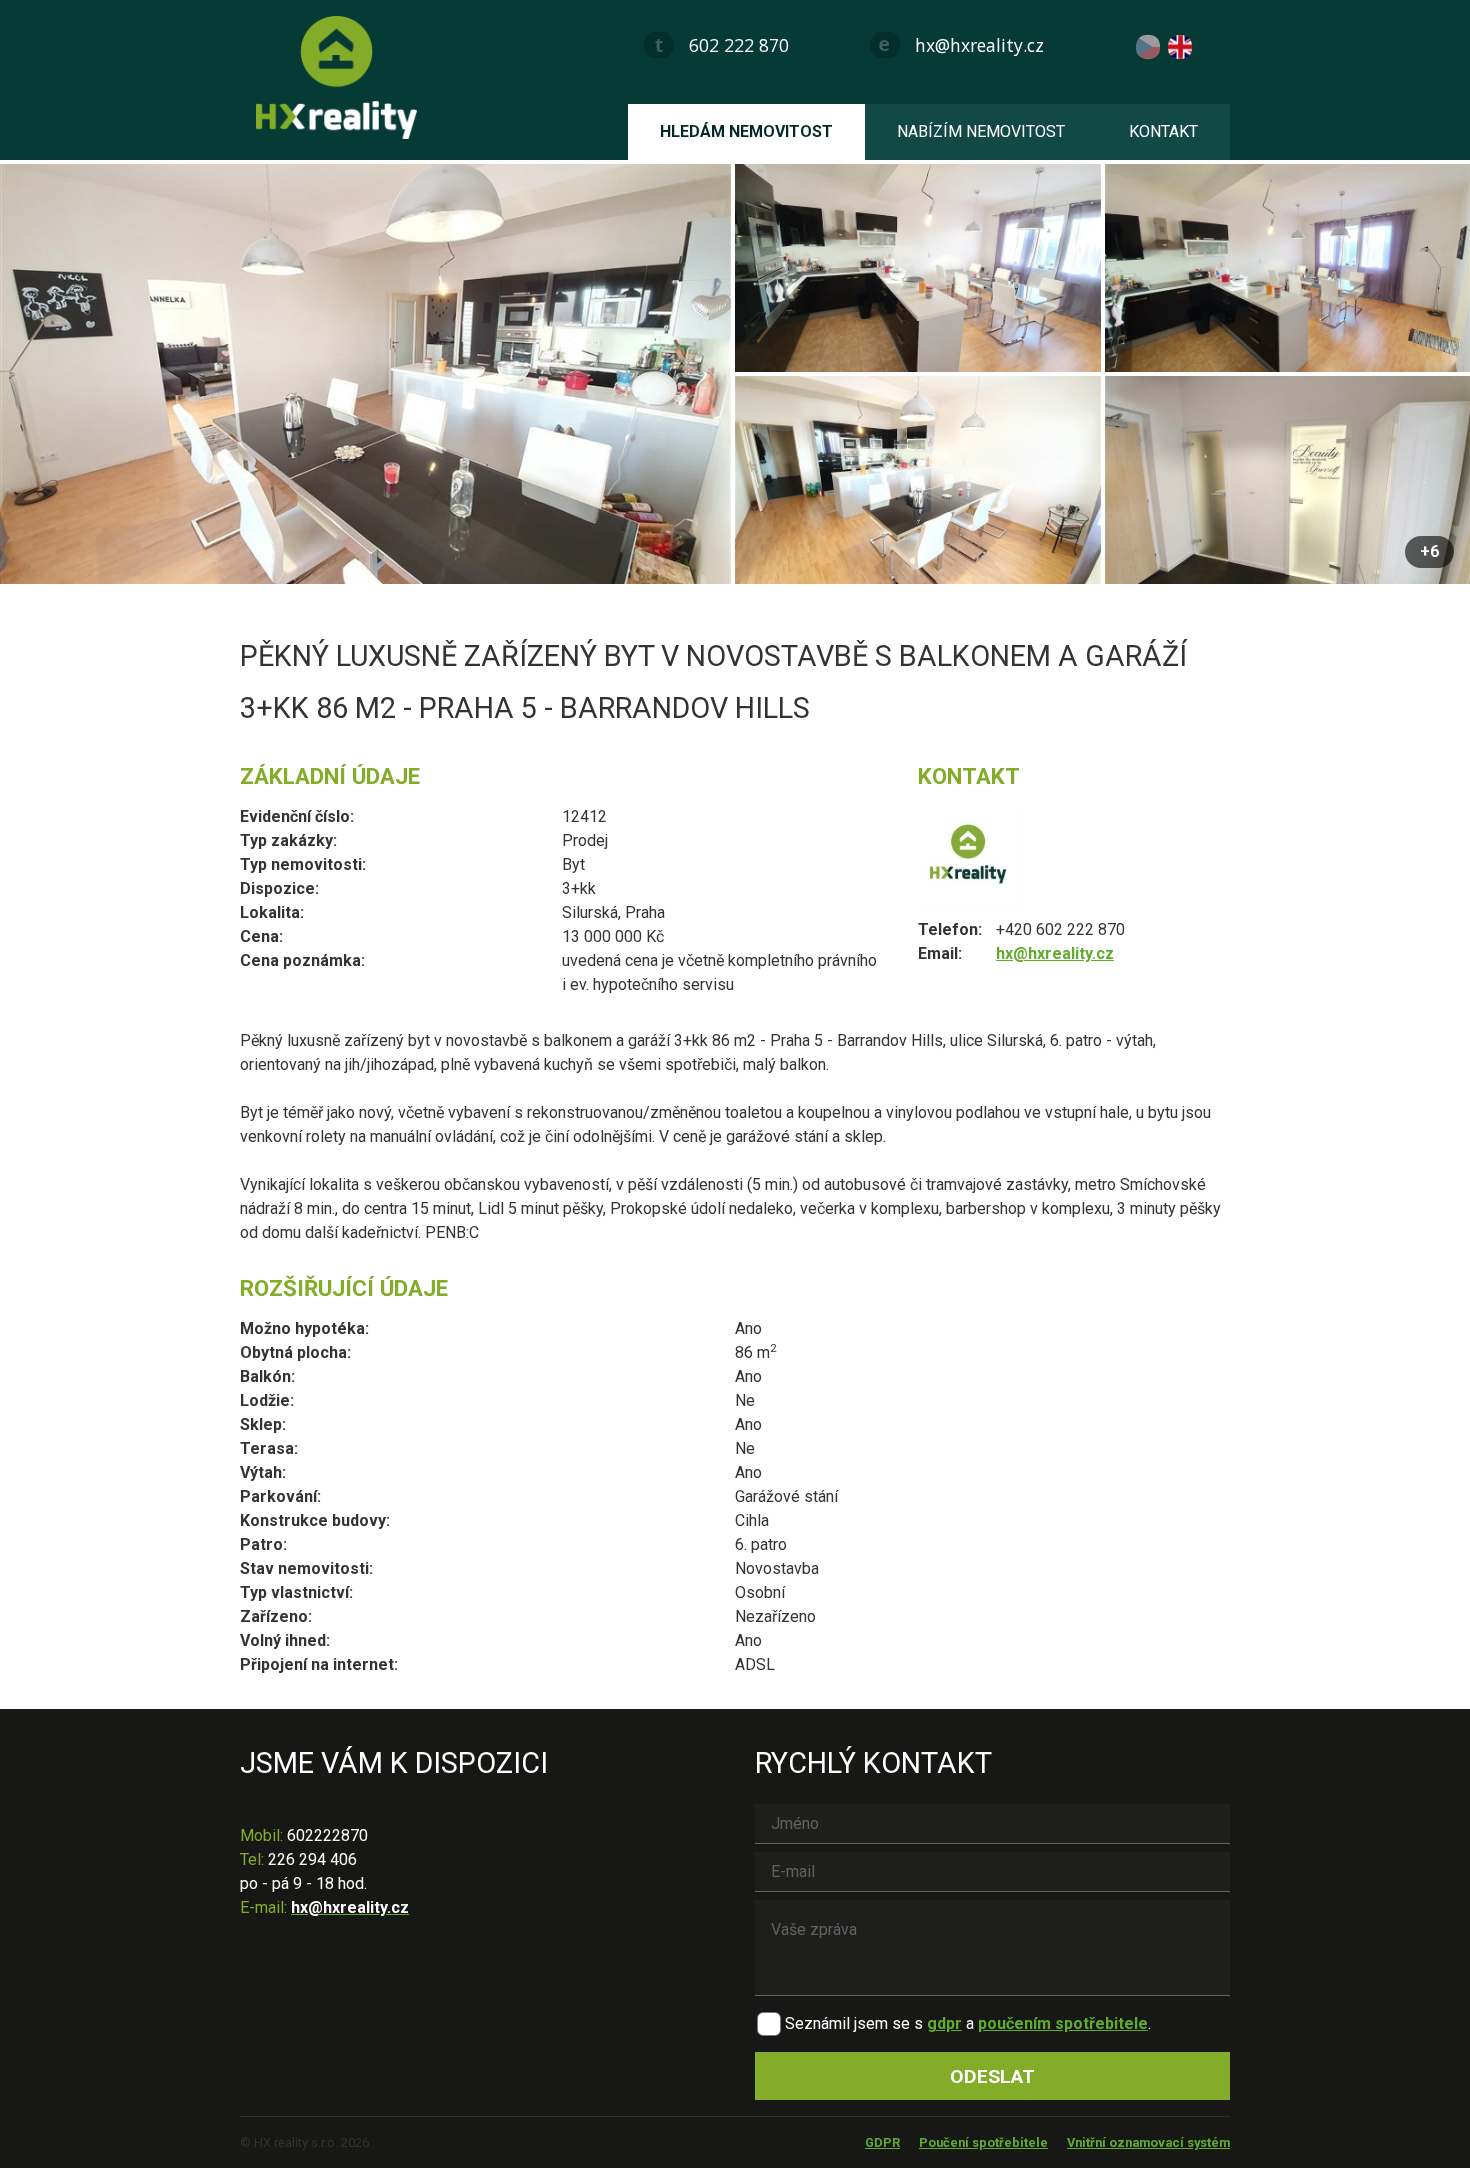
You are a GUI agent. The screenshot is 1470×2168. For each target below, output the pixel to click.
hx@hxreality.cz (979, 45)
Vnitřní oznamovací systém (1148, 2142)
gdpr (944, 2023)
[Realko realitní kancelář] (344, 77)
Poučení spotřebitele (983, 2142)
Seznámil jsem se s (854, 2023)
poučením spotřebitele (1063, 2023)
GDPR (882, 2142)
